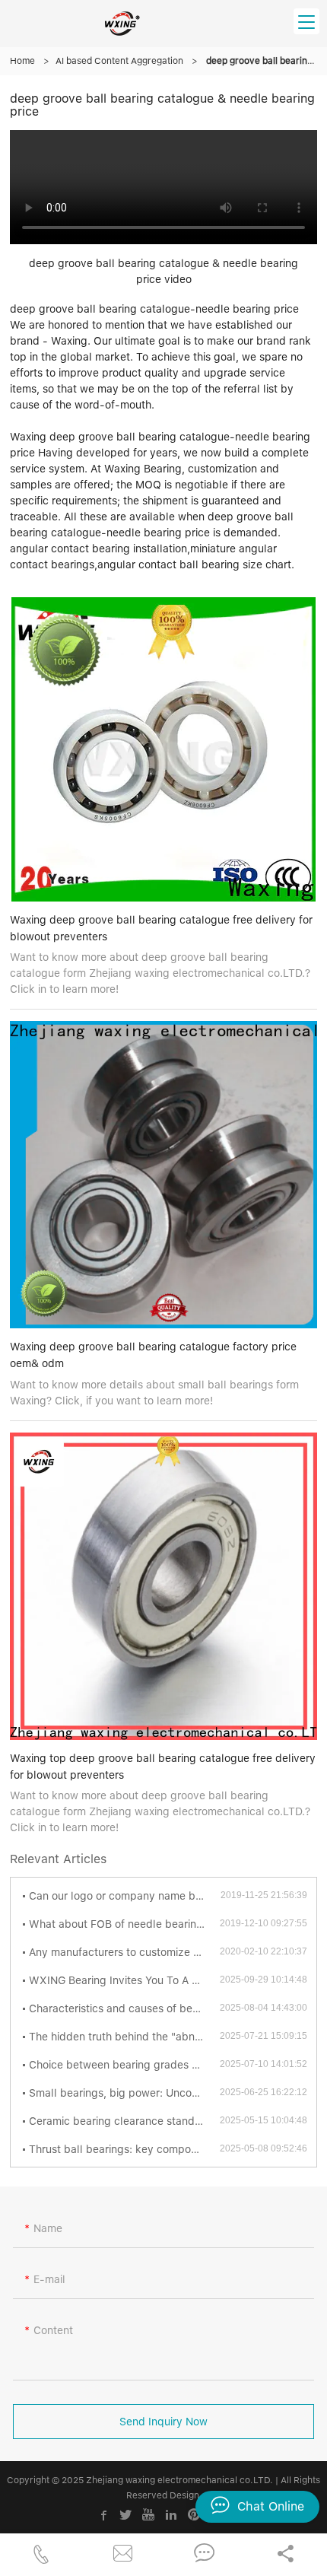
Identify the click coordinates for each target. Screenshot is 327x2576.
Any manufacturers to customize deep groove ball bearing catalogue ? (124, 1952)
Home (22, 61)
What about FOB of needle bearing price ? (124, 1924)
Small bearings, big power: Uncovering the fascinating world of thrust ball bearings (124, 2093)
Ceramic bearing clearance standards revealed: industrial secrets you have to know (124, 2121)
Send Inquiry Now (163, 2422)
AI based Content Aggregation (119, 61)
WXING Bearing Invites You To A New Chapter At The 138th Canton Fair (124, 1980)
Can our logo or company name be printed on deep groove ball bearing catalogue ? (125, 1896)
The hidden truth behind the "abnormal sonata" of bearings (124, 2037)
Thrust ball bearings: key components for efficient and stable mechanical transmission (124, 2149)
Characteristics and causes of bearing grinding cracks (124, 2008)
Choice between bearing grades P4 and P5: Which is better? (124, 2065)
